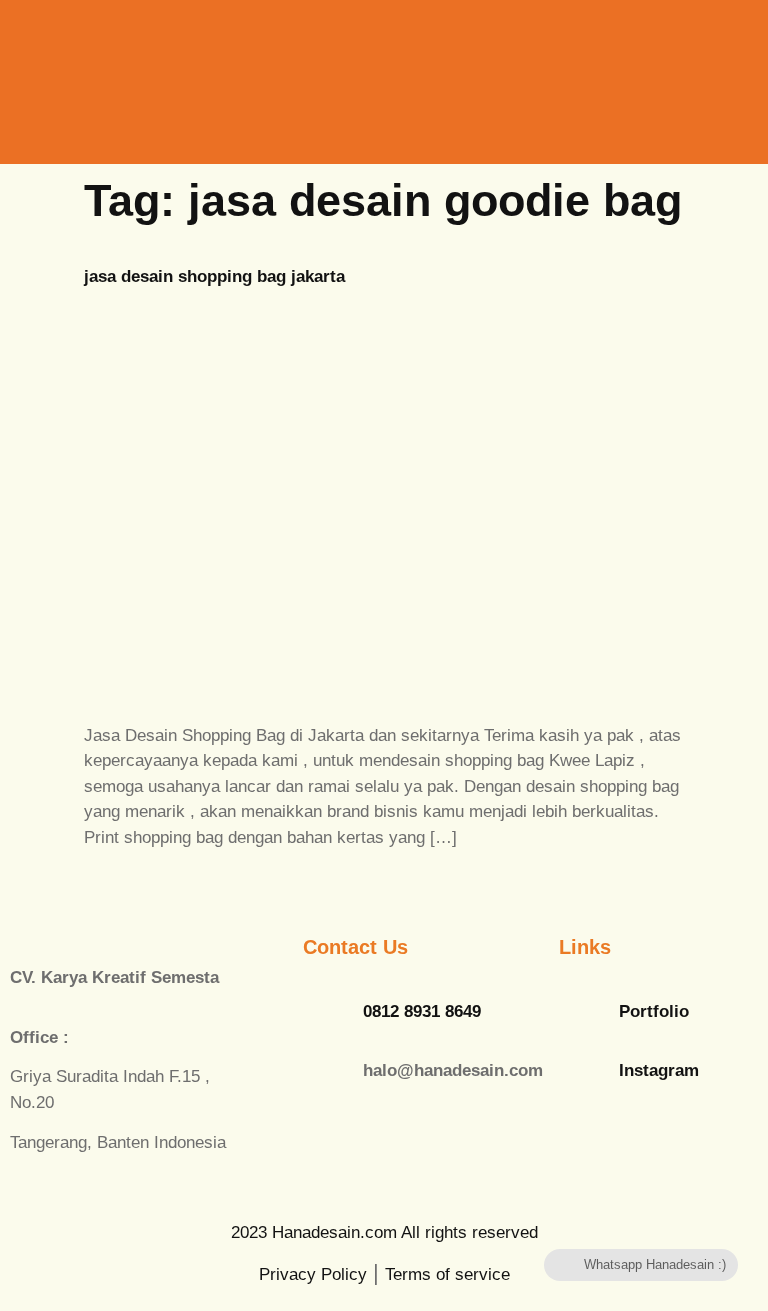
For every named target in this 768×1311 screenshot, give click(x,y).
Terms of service (447, 1274)
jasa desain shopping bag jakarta (214, 276)
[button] (640, 68)
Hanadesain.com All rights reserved (384, 1232)
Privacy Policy (313, 1274)
